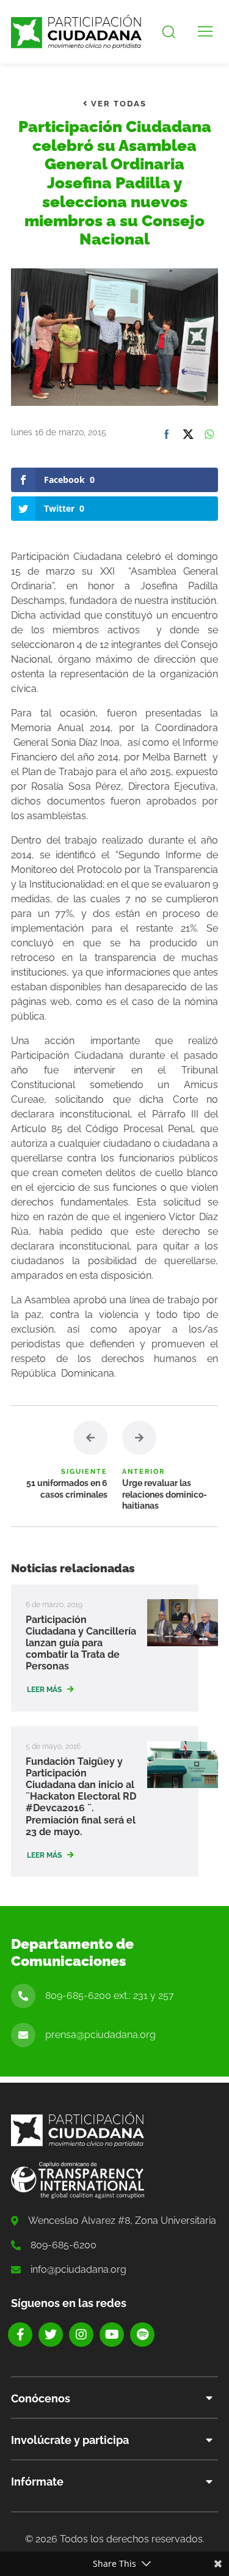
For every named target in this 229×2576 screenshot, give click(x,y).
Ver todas (117, 104)
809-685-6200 (64, 2245)
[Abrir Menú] (205, 32)
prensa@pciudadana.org (100, 2035)
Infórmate (37, 2482)
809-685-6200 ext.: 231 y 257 (110, 1996)
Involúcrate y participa (70, 2440)
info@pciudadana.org (78, 2269)
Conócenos (41, 2398)
